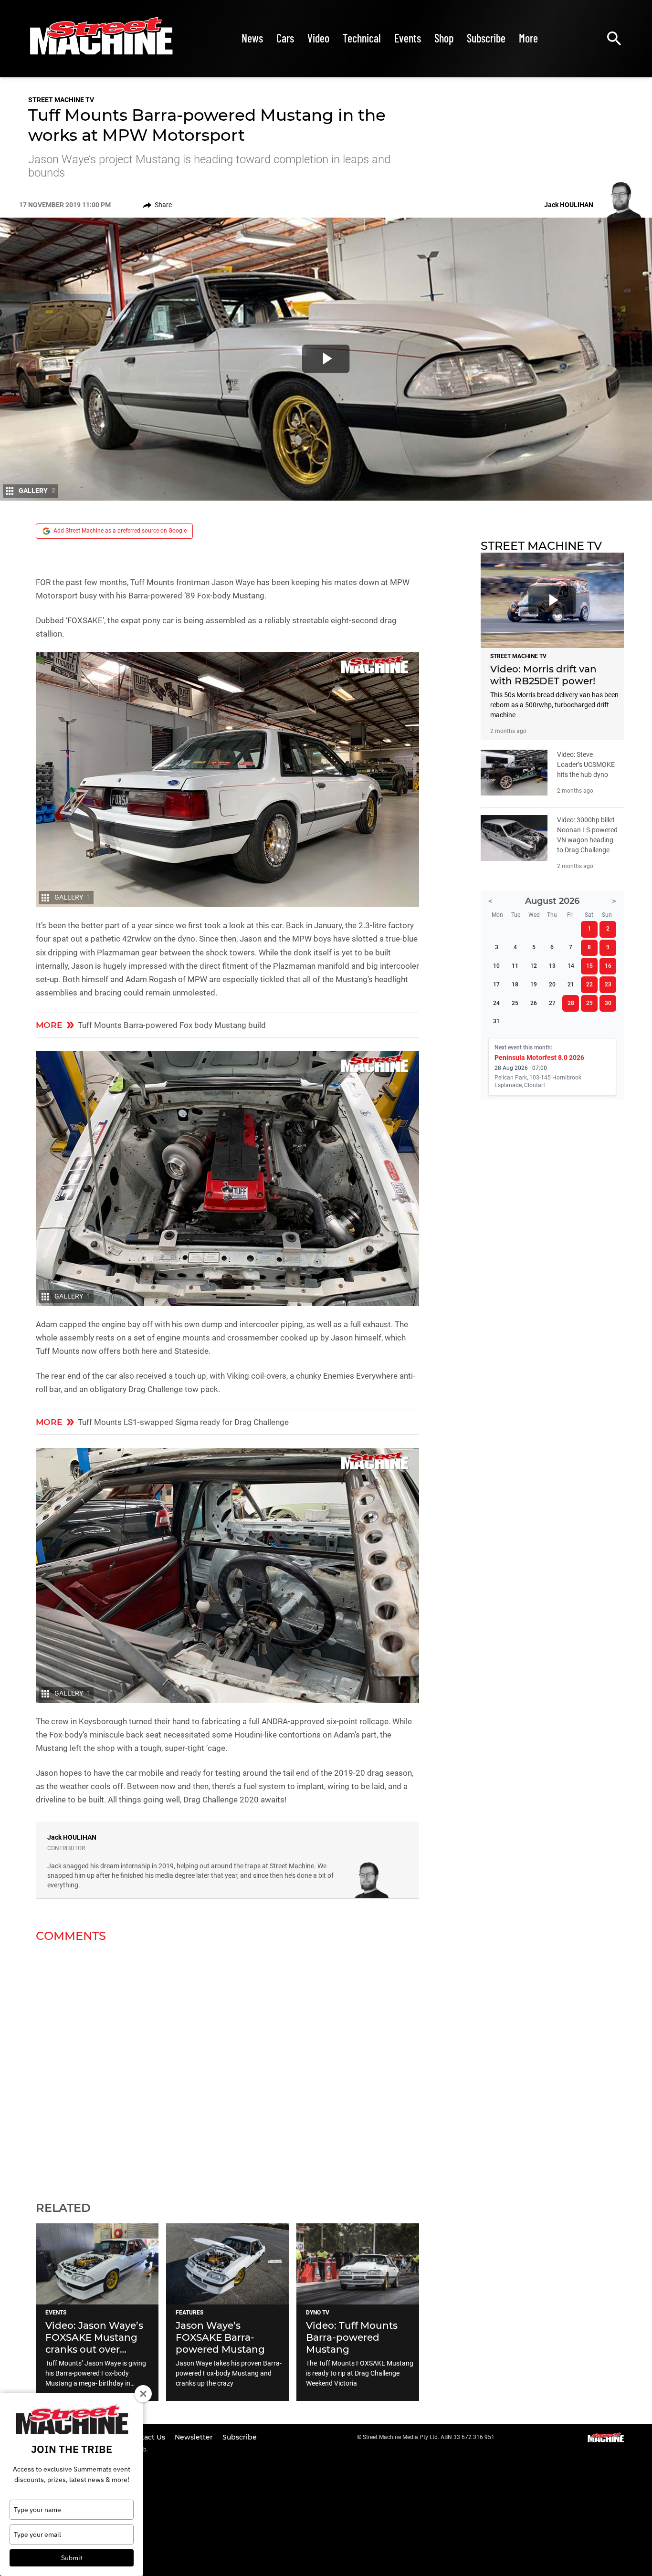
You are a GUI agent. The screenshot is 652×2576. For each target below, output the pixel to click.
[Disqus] (227, 2066)
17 (496, 984)
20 (552, 984)
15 (589, 966)
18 (515, 984)
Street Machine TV (61, 100)
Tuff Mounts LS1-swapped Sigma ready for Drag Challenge (183, 1422)
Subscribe (486, 38)
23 (608, 984)
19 (534, 984)
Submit (72, 2558)
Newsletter (195, 2437)
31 (496, 1021)
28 (571, 1003)
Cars (285, 38)
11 (515, 966)
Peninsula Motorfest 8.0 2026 (539, 1058)
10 (496, 966)
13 (552, 966)
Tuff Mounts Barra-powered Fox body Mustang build (172, 1025)
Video (318, 38)
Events (408, 38)
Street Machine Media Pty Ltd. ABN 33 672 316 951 (429, 2437)
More (528, 38)
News (252, 38)
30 (608, 1003)
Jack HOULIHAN (72, 1837)
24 (496, 1003)
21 (571, 984)
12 (534, 966)
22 (589, 984)
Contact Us (147, 2437)
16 (608, 966)
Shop (444, 38)
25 (515, 1003)
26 (534, 1003)
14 (571, 966)
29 (589, 1003)
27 (552, 1003)
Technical (362, 38)
